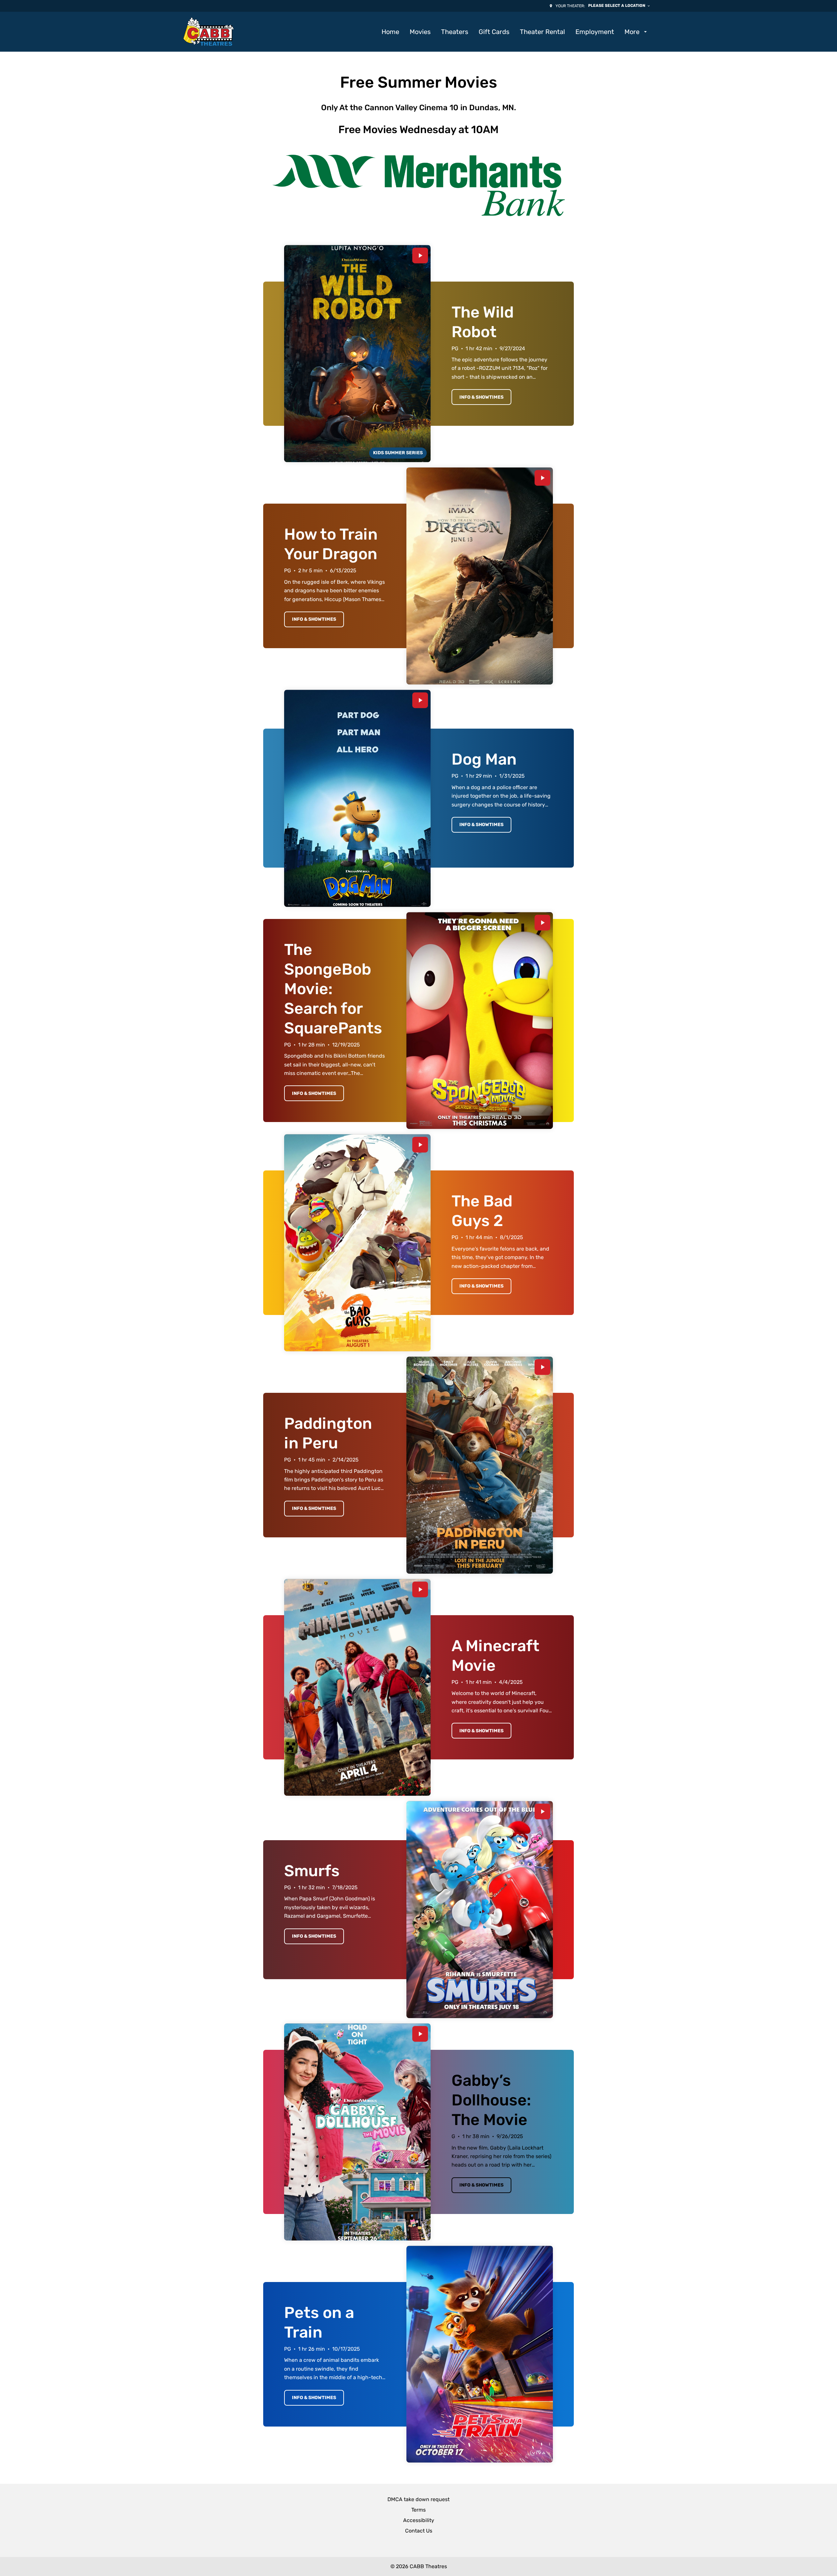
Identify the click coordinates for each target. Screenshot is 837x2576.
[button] (418, 185)
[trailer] (420, 256)
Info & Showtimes (481, 397)
